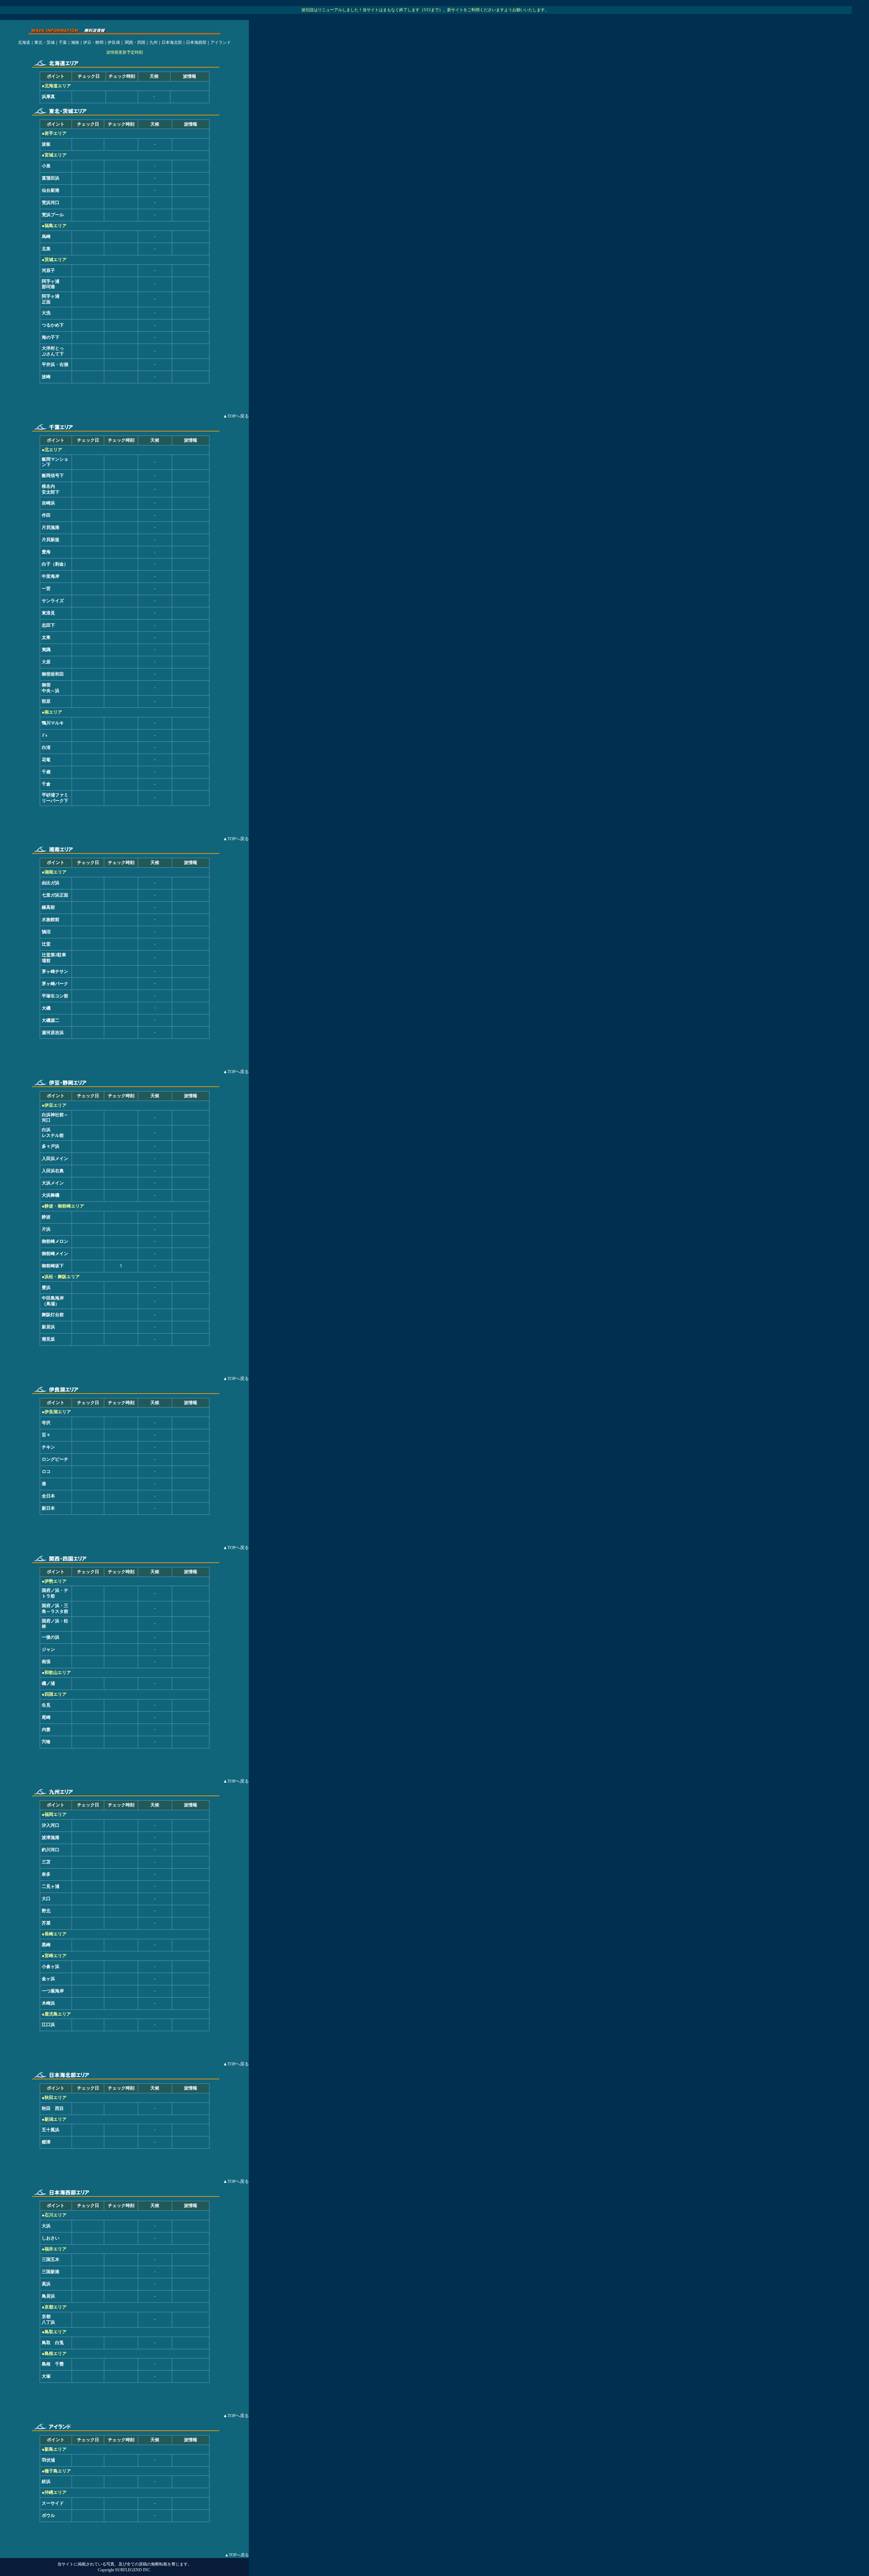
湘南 (75, 42)
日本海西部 (196, 42)
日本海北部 (172, 42)
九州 (153, 42)
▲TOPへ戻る (237, 2555)
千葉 (63, 42)
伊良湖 (114, 42)
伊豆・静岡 (93, 42)
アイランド (221, 42)
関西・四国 (135, 42)
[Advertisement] (125, 399)
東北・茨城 (44, 42)
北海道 (24, 42)
